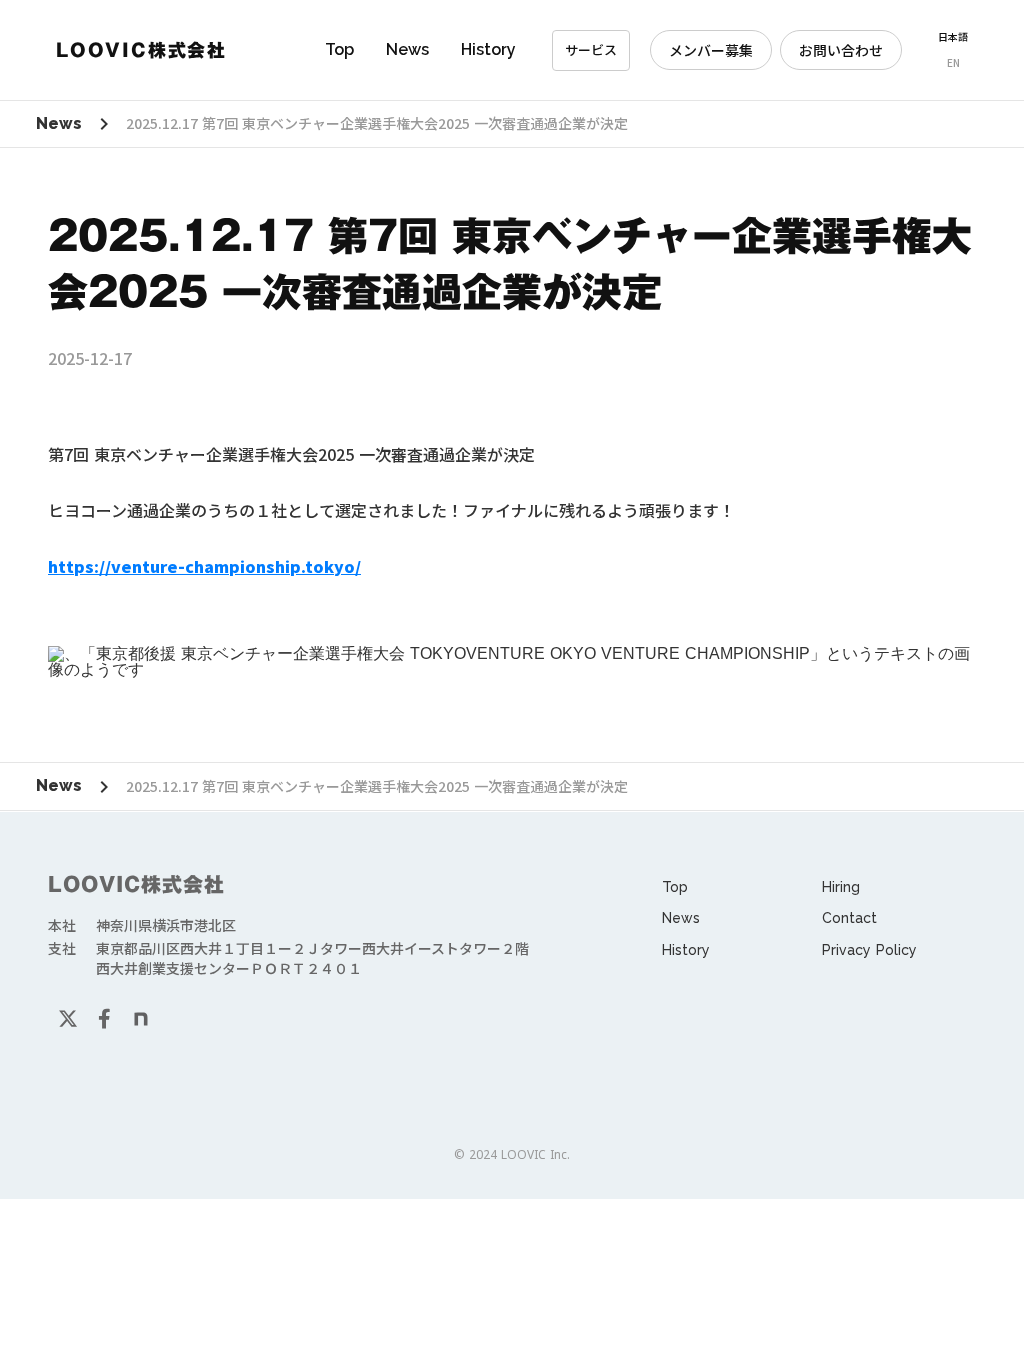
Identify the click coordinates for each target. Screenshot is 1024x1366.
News (407, 49)
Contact (849, 918)
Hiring (841, 887)
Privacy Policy (869, 950)
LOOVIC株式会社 (136, 884)
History (488, 49)
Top (339, 49)
